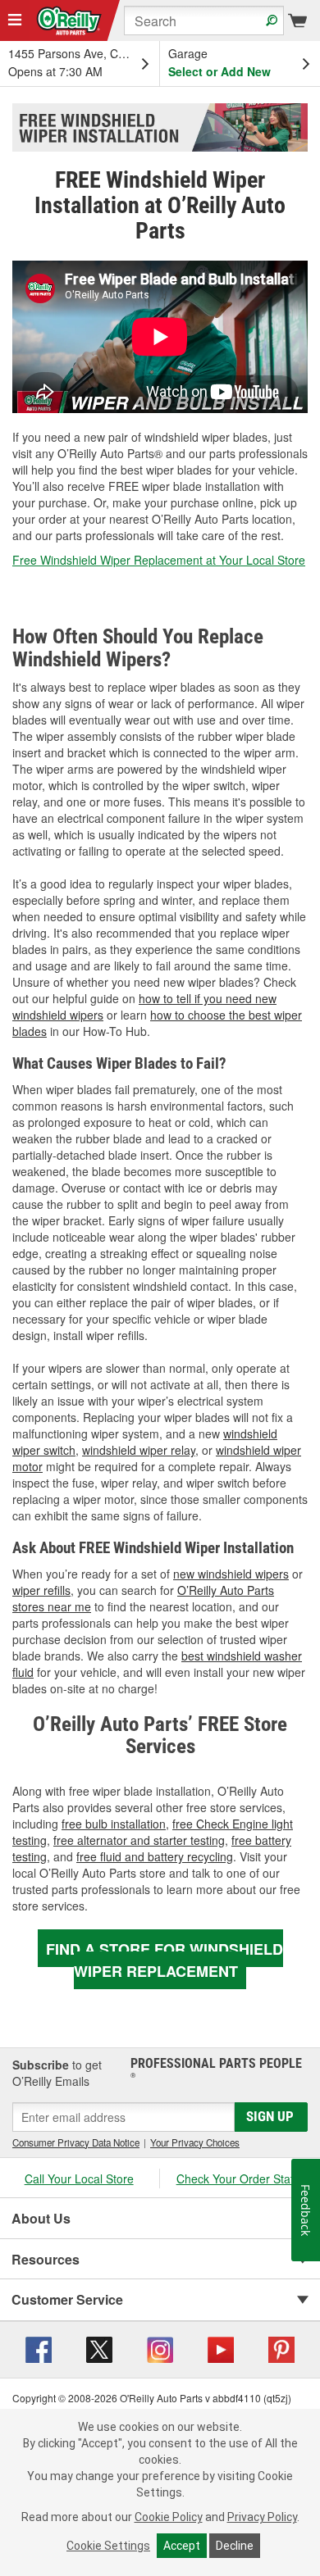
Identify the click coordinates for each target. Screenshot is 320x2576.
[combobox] (204, 20)
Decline (235, 2546)
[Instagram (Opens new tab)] (160, 2348)
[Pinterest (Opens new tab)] (281, 2348)
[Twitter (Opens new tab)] (99, 2348)
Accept (182, 2546)
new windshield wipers (231, 1574)
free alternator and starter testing (139, 1840)
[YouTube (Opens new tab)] (221, 2348)
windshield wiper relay (139, 1450)
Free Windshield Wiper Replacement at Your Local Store (159, 560)
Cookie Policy (169, 2517)
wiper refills (41, 1590)
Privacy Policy (262, 2517)
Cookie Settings (108, 2546)
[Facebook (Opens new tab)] (39, 2348)
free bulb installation (114, 1824)
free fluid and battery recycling (155, 1856)
